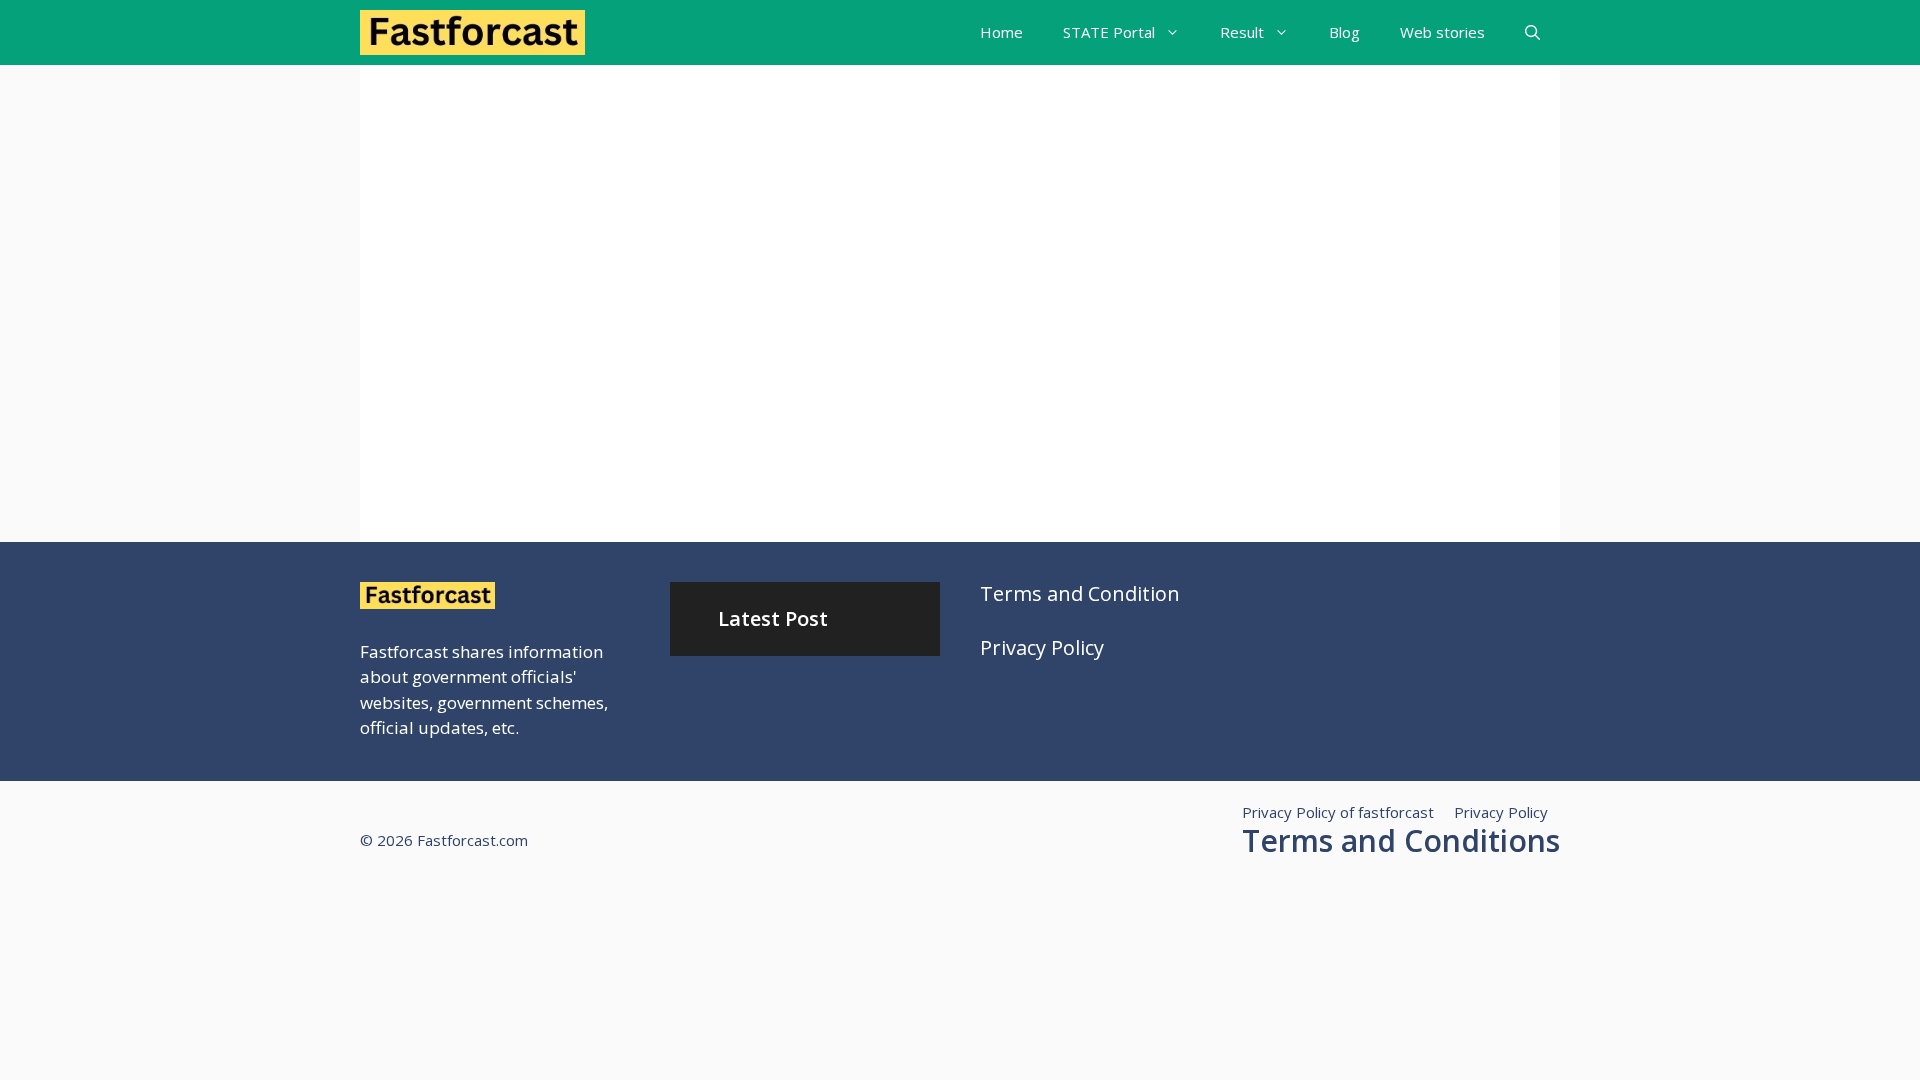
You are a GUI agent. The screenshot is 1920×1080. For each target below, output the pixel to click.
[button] (1532, 32)
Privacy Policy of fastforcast (1338, 812)
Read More (468, 448)
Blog (1344, 32)
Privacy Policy (1042, 647)
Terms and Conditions (1401, 840)
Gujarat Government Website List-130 (527, 236)
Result (1242, 32)
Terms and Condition (1080, 593)
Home (1001, 32)
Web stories (1442, 32)
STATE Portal (1109, 32)
